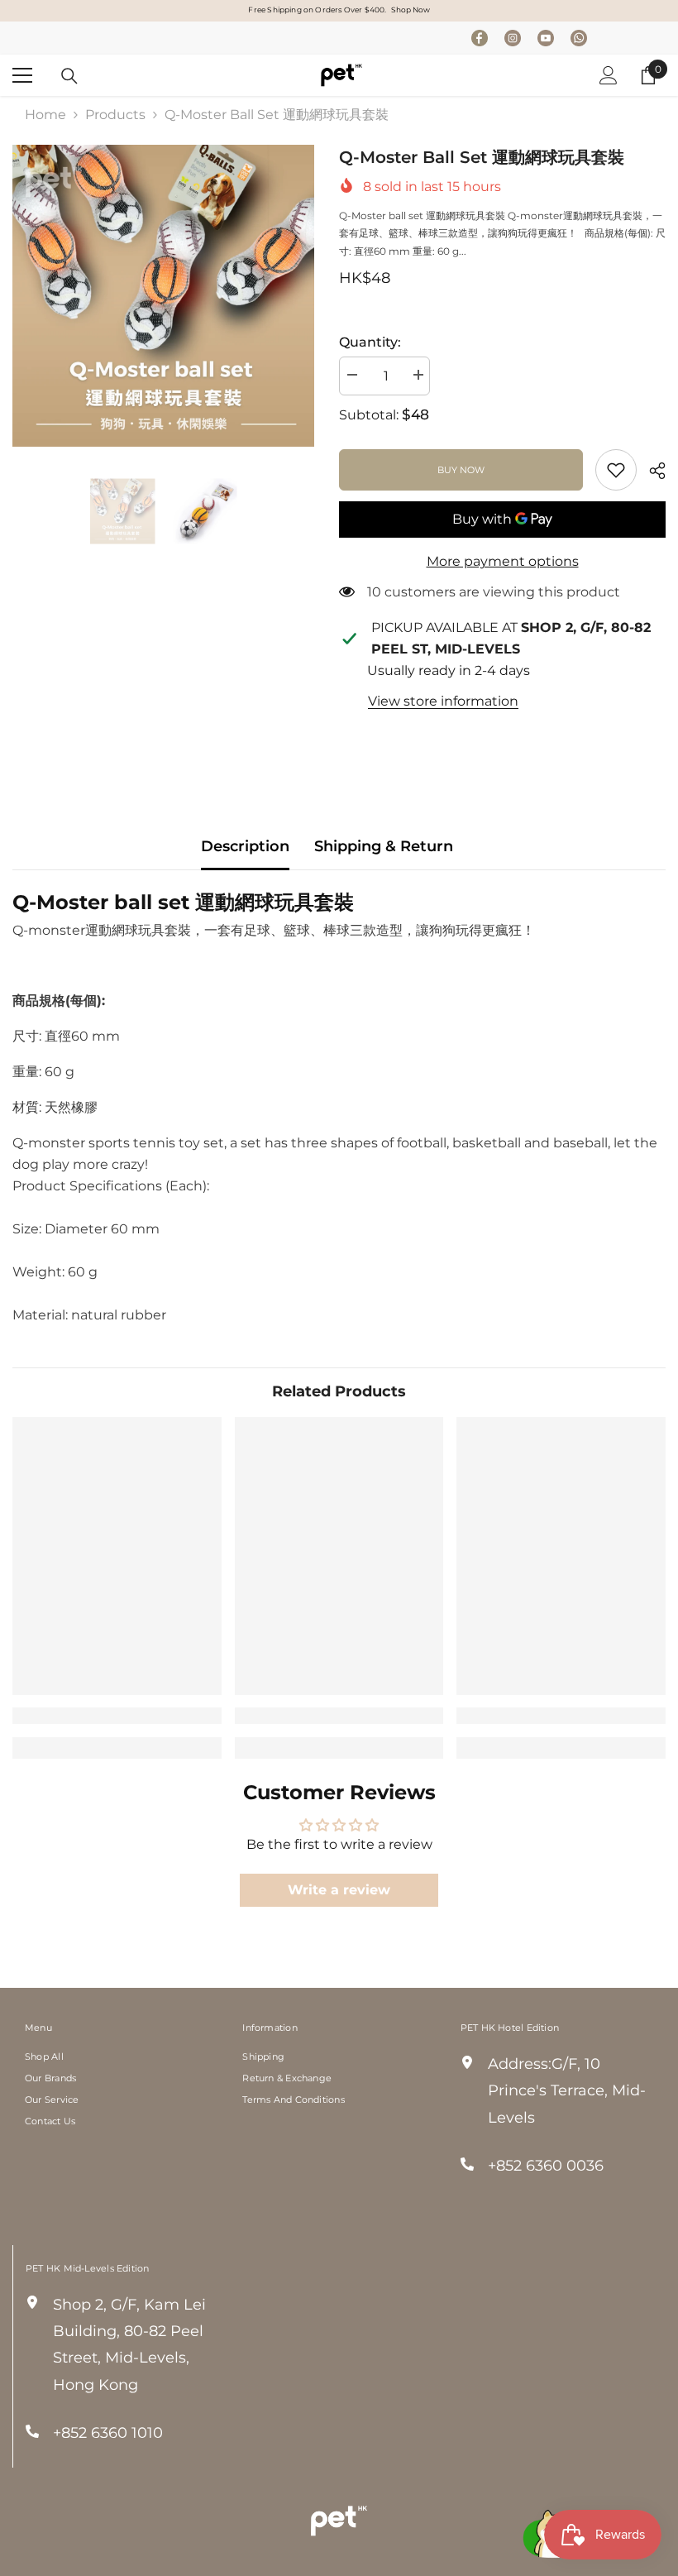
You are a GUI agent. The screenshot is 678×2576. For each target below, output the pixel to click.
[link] (616, 470)
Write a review (339, 1890)
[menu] (22, 75)
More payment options (503, 561)
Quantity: (370, 342)
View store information (443, 701)
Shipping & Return (384, 846)
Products (115, 115)
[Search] (69, 76)
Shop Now (411, 10)
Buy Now (461, 470)
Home (45, 115)
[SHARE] (651, 471)
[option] (163, 296)
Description (245, 846)
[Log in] (609, 75)
